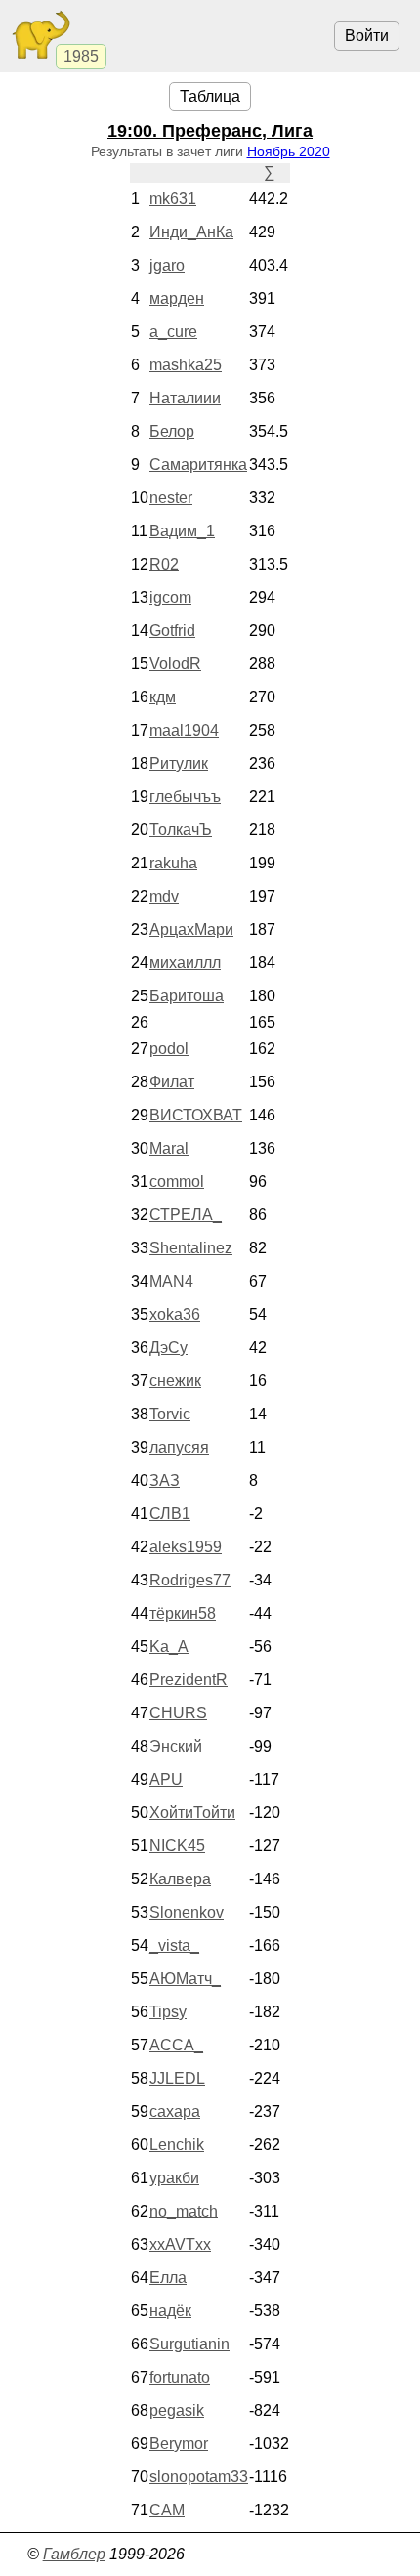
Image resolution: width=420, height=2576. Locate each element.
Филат (172, 1082)
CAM (167, 2510)
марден (177, 298)
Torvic (170, 1414)
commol (177, 1182)
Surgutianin (189, 2344)
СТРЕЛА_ (186, 1215)
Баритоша (187, 996)
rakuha (173, 863)
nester (171, 498)
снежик (175, 1381)
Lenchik (177, 2145)
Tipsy (168, 2012)
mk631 (173, 199)
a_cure (173, 332)
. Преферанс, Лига (210, 131)
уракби (174, 2178)
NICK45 (177, 1846)
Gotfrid (172, 631)
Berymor (179, 2444)
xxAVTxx (180, 2244)
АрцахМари (191, 929)
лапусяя (179, 1447)
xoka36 (175, 1314)
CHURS (178, 1713)
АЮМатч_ (185, 1979)
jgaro (167, 265)
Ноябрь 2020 (289, 151)
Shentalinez (191, 1248)
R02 (164, 564)
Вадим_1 (182, 531)
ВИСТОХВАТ (196, 1115)
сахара (175, 2111)
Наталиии (185, 398)
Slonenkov (187, 1912)
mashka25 (186, 365)
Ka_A (169, 1647)
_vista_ (174, 1945)
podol (169, 1049)
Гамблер (74, 2554)
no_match (184, 2211)
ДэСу (168, 1348)
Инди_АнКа (191, 232)
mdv (164, 896)
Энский (176, 1746)
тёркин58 (183, 1613)
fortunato (180, 2377)
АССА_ (176, 2045)
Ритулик (179, 763)
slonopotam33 (199, 2477)
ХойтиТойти (192, 1813)
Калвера (180, 1879)
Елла (168, 2278)
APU (166, 1779)
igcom (170, 597)
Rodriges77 (190, 1580)
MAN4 (171, 1281)
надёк (170, 2311)
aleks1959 (186, 1547)
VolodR (175, 664)
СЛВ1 (170, 1514)
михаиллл (185, 963)
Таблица (210, 96)
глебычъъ (185, 797)
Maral (169, 1148)
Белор (172, 431)
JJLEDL (177, 2078)
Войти (367, 36)
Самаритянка (198, 465)
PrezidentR (189, 1680)
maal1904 (184, 730)
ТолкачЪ (181, 830)
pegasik (177, 2410)
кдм (163, 697)
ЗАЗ (165, 1480)
